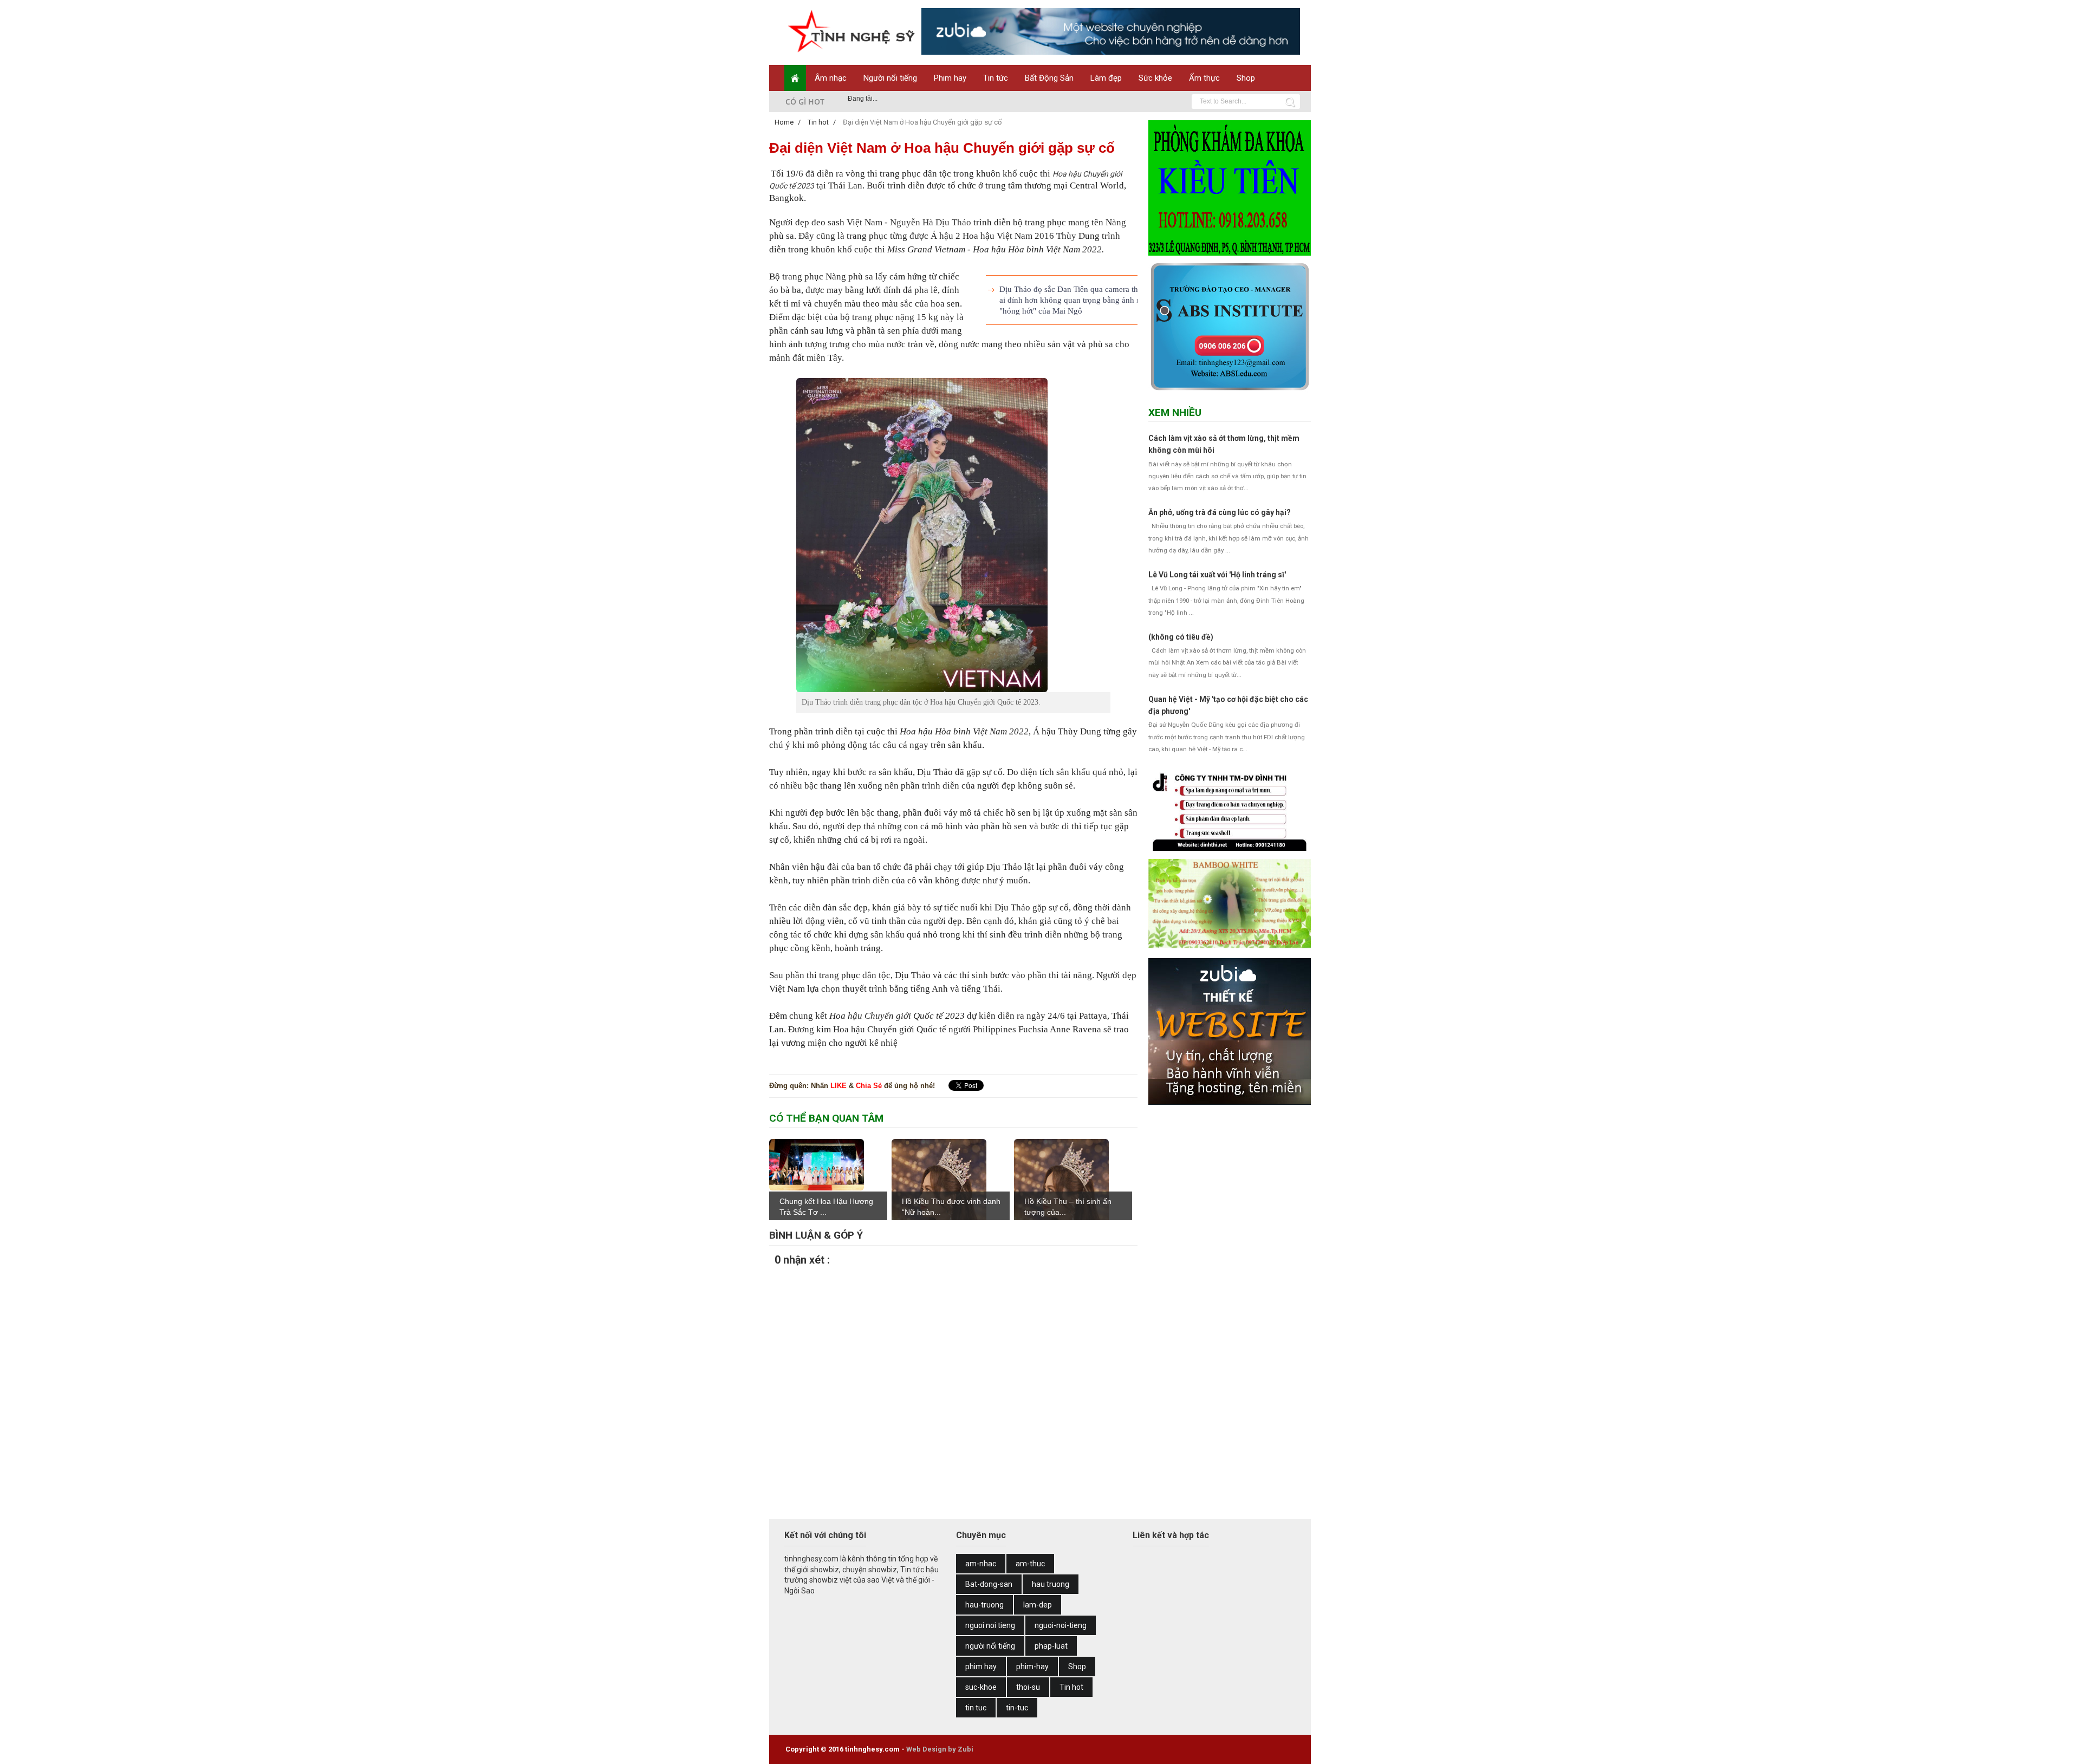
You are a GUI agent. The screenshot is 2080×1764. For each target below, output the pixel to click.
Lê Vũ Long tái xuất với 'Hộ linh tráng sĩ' (1217, 575)
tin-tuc (1017, 1708)
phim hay (981, 1667)
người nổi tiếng (990, 1646)
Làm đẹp (1106, 78)
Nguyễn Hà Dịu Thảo (931, 222)
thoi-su (1028, 1687)
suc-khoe (981, 1687)
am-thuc (1030, 1564)
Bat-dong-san (989, 1584)
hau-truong (984, 1605)
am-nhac (981, 1564)
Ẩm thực (1204, 78)
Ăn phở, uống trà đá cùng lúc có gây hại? (1220, 512)
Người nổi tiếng (890, 78)
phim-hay (1032, 1667)
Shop (1246, 78)
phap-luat (1051, 1646)
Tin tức (996, 78)
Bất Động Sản (1049, 78)
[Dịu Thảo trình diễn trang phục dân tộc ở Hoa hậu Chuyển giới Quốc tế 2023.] (953, 535)
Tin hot (1071, 1687)
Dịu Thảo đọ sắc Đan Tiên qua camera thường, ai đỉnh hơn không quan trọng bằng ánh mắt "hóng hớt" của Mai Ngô (1078, 300)
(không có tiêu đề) (1181, 637)
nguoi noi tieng (990, 1625)
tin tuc (976, 1708)
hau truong (1051, 1584)
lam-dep (1038, 1605)
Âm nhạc (831, 78)
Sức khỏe (1155, 78)
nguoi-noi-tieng (1061, 1625)
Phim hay (950, 78)
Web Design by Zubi (940, 1749)
